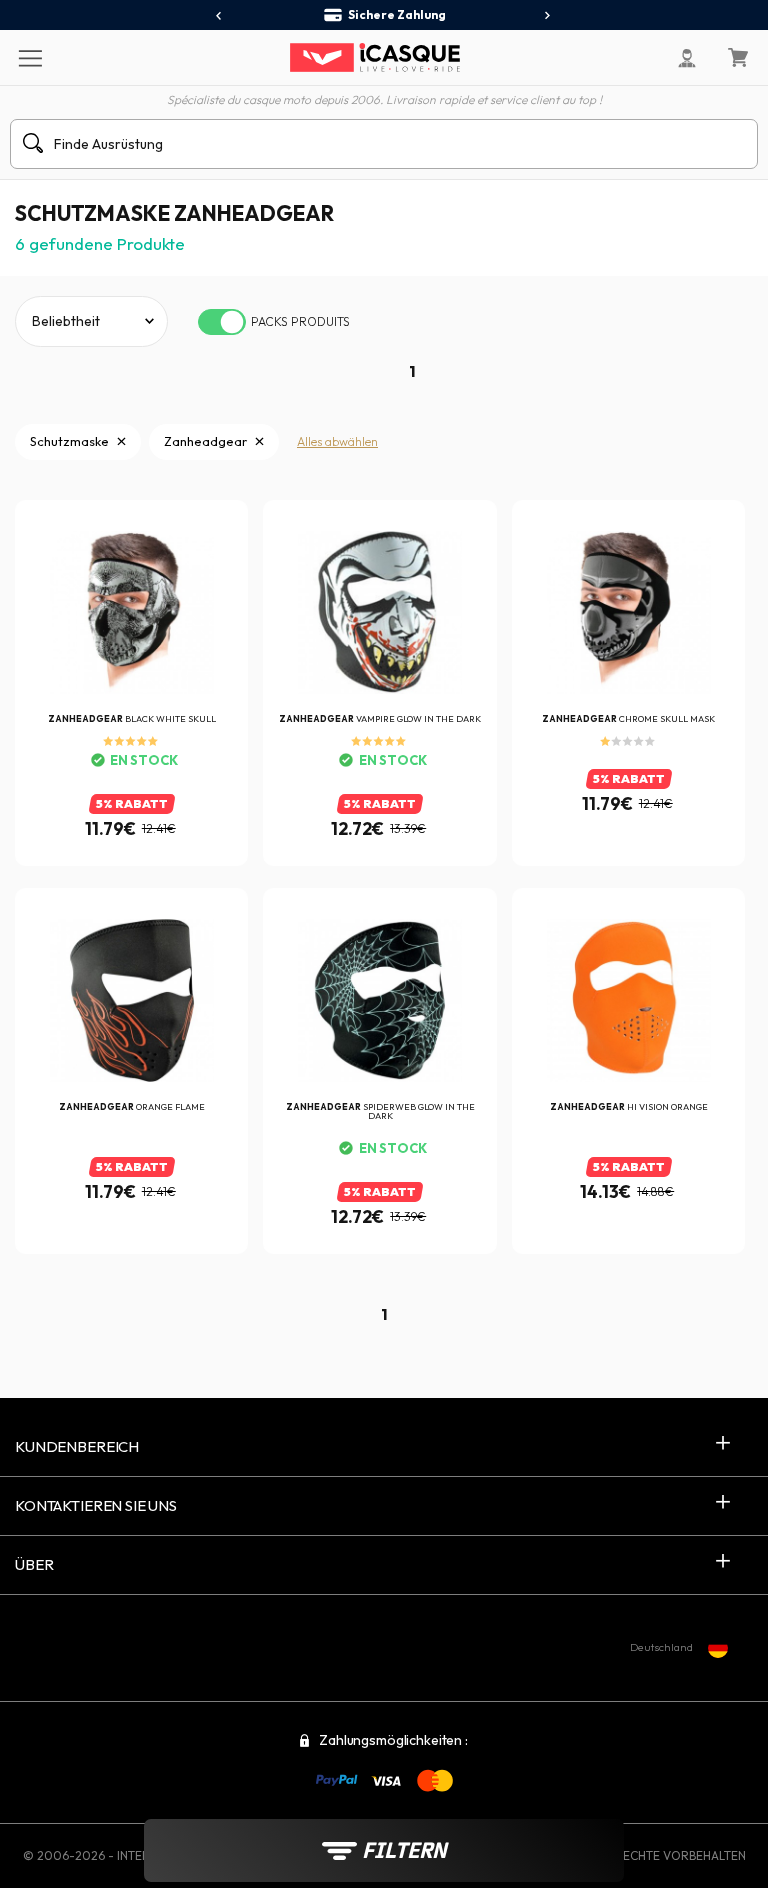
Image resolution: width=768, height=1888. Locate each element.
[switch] (222, 322)
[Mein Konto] (687, 58)
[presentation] (219, 16)
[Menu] (29, 57)
